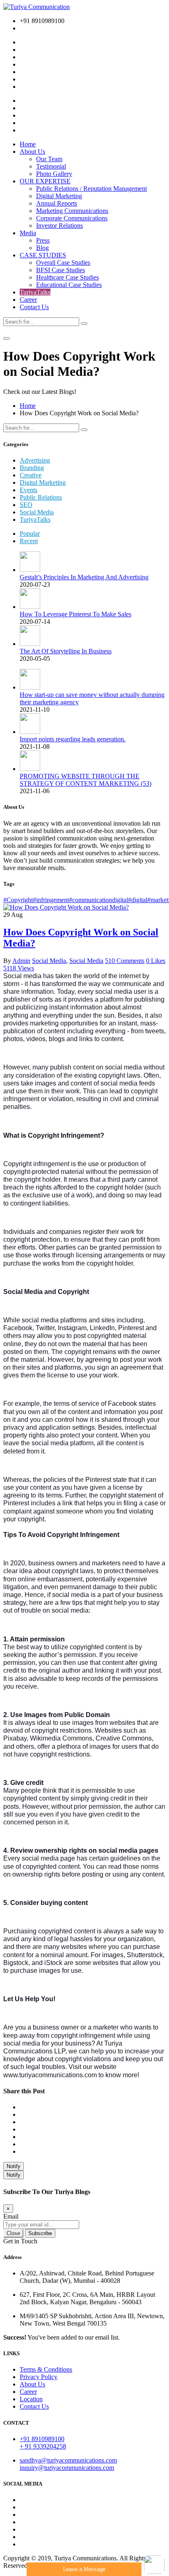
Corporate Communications (72, 218)
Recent (29, 541)
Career (28, 300)
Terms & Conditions (46, 2369)
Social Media (37, 512)
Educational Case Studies (69, 285)
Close (13, 2233)
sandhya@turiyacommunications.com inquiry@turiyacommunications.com (68, 2464)
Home (28, 144)
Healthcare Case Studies (67, 277)
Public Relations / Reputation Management (91, 189)
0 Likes (156, 961)
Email (11, 2216)
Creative (31, 475)
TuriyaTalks (35, 292)
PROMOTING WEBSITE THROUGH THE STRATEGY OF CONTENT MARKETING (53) (86, 780)
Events (29, 490)
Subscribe (40, 2233)
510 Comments (125, 961)
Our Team (49, 159)
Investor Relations (59, 226)
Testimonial (51, 166)
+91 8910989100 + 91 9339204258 (43, 2443)
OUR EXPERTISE (45, 181)
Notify (14, 2166)
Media (28, 233)
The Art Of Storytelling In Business (66, 651)
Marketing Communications (72, 211)
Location (31, 2399)
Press (43, 240)
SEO (26, 505)
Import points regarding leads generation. (73, 739)
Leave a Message (84, 2569)
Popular (30, 533)
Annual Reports (57, 203)
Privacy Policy (39, 2377)
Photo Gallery (54, 174)
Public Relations (41, 497)
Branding (32, 468)
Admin (21, 961)
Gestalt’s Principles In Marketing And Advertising (84, 577)
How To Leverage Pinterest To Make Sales (75, 614)
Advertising (35, 460)
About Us (32, 152)
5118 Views (19, 968)
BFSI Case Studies (61, 270)
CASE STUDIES (43, 255)
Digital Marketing (59, 196)
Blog (42, 248)
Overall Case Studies (63, 263)
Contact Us (34, 307)
